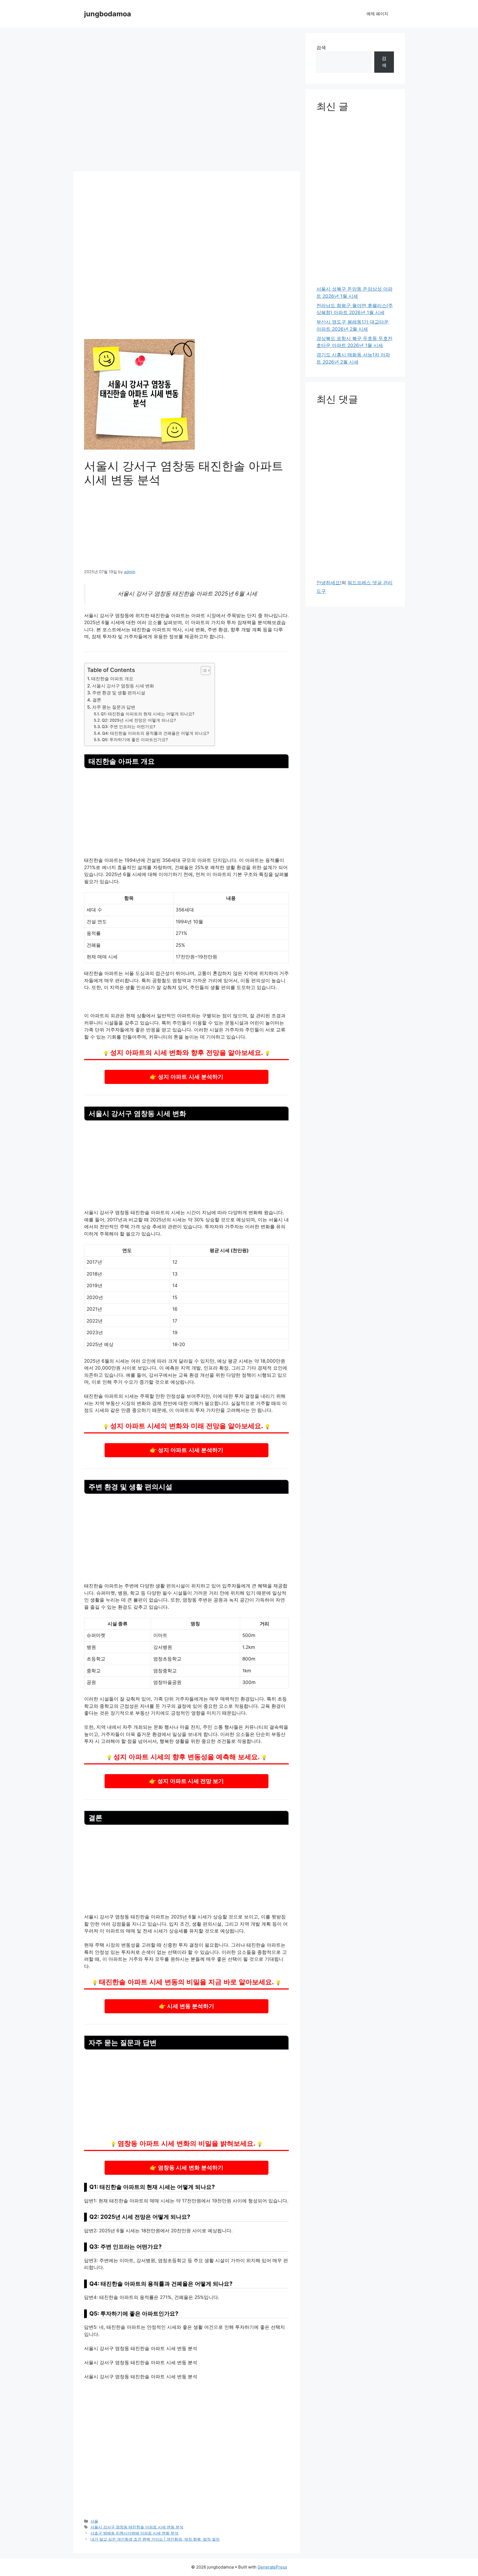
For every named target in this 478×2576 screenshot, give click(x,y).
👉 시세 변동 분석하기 (186, 2006)
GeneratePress (272, 2567)
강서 (141, 594)
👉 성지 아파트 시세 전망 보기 (186, 1781)
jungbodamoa (108, 14)
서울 (94, 2521)
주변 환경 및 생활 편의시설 (119, 693)
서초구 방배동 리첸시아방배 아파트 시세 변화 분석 (134, 2533)
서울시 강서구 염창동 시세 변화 (123, 686)
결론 (97, 700)
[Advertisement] (186, 101)
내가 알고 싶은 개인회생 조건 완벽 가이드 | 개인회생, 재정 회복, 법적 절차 (155, 2539)
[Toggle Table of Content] (203, 671)
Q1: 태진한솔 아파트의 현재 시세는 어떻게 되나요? (148, 714)
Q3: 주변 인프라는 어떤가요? (129, 727)
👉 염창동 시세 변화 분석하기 (187, 2167)
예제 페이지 (377, 14)
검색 (321, 48)
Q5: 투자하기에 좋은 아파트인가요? (135, 740)
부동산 (113, 1403)
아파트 (178, 616)
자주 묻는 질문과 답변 (114, 707)
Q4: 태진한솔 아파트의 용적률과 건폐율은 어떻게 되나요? (156, 733)
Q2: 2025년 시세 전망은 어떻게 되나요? (139, 720)
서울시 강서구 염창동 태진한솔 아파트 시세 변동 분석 (137, 2527)
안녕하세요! (329, 583)
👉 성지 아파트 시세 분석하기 (187, 1076)
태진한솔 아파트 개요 (112, 679)
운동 (230, 1023)
